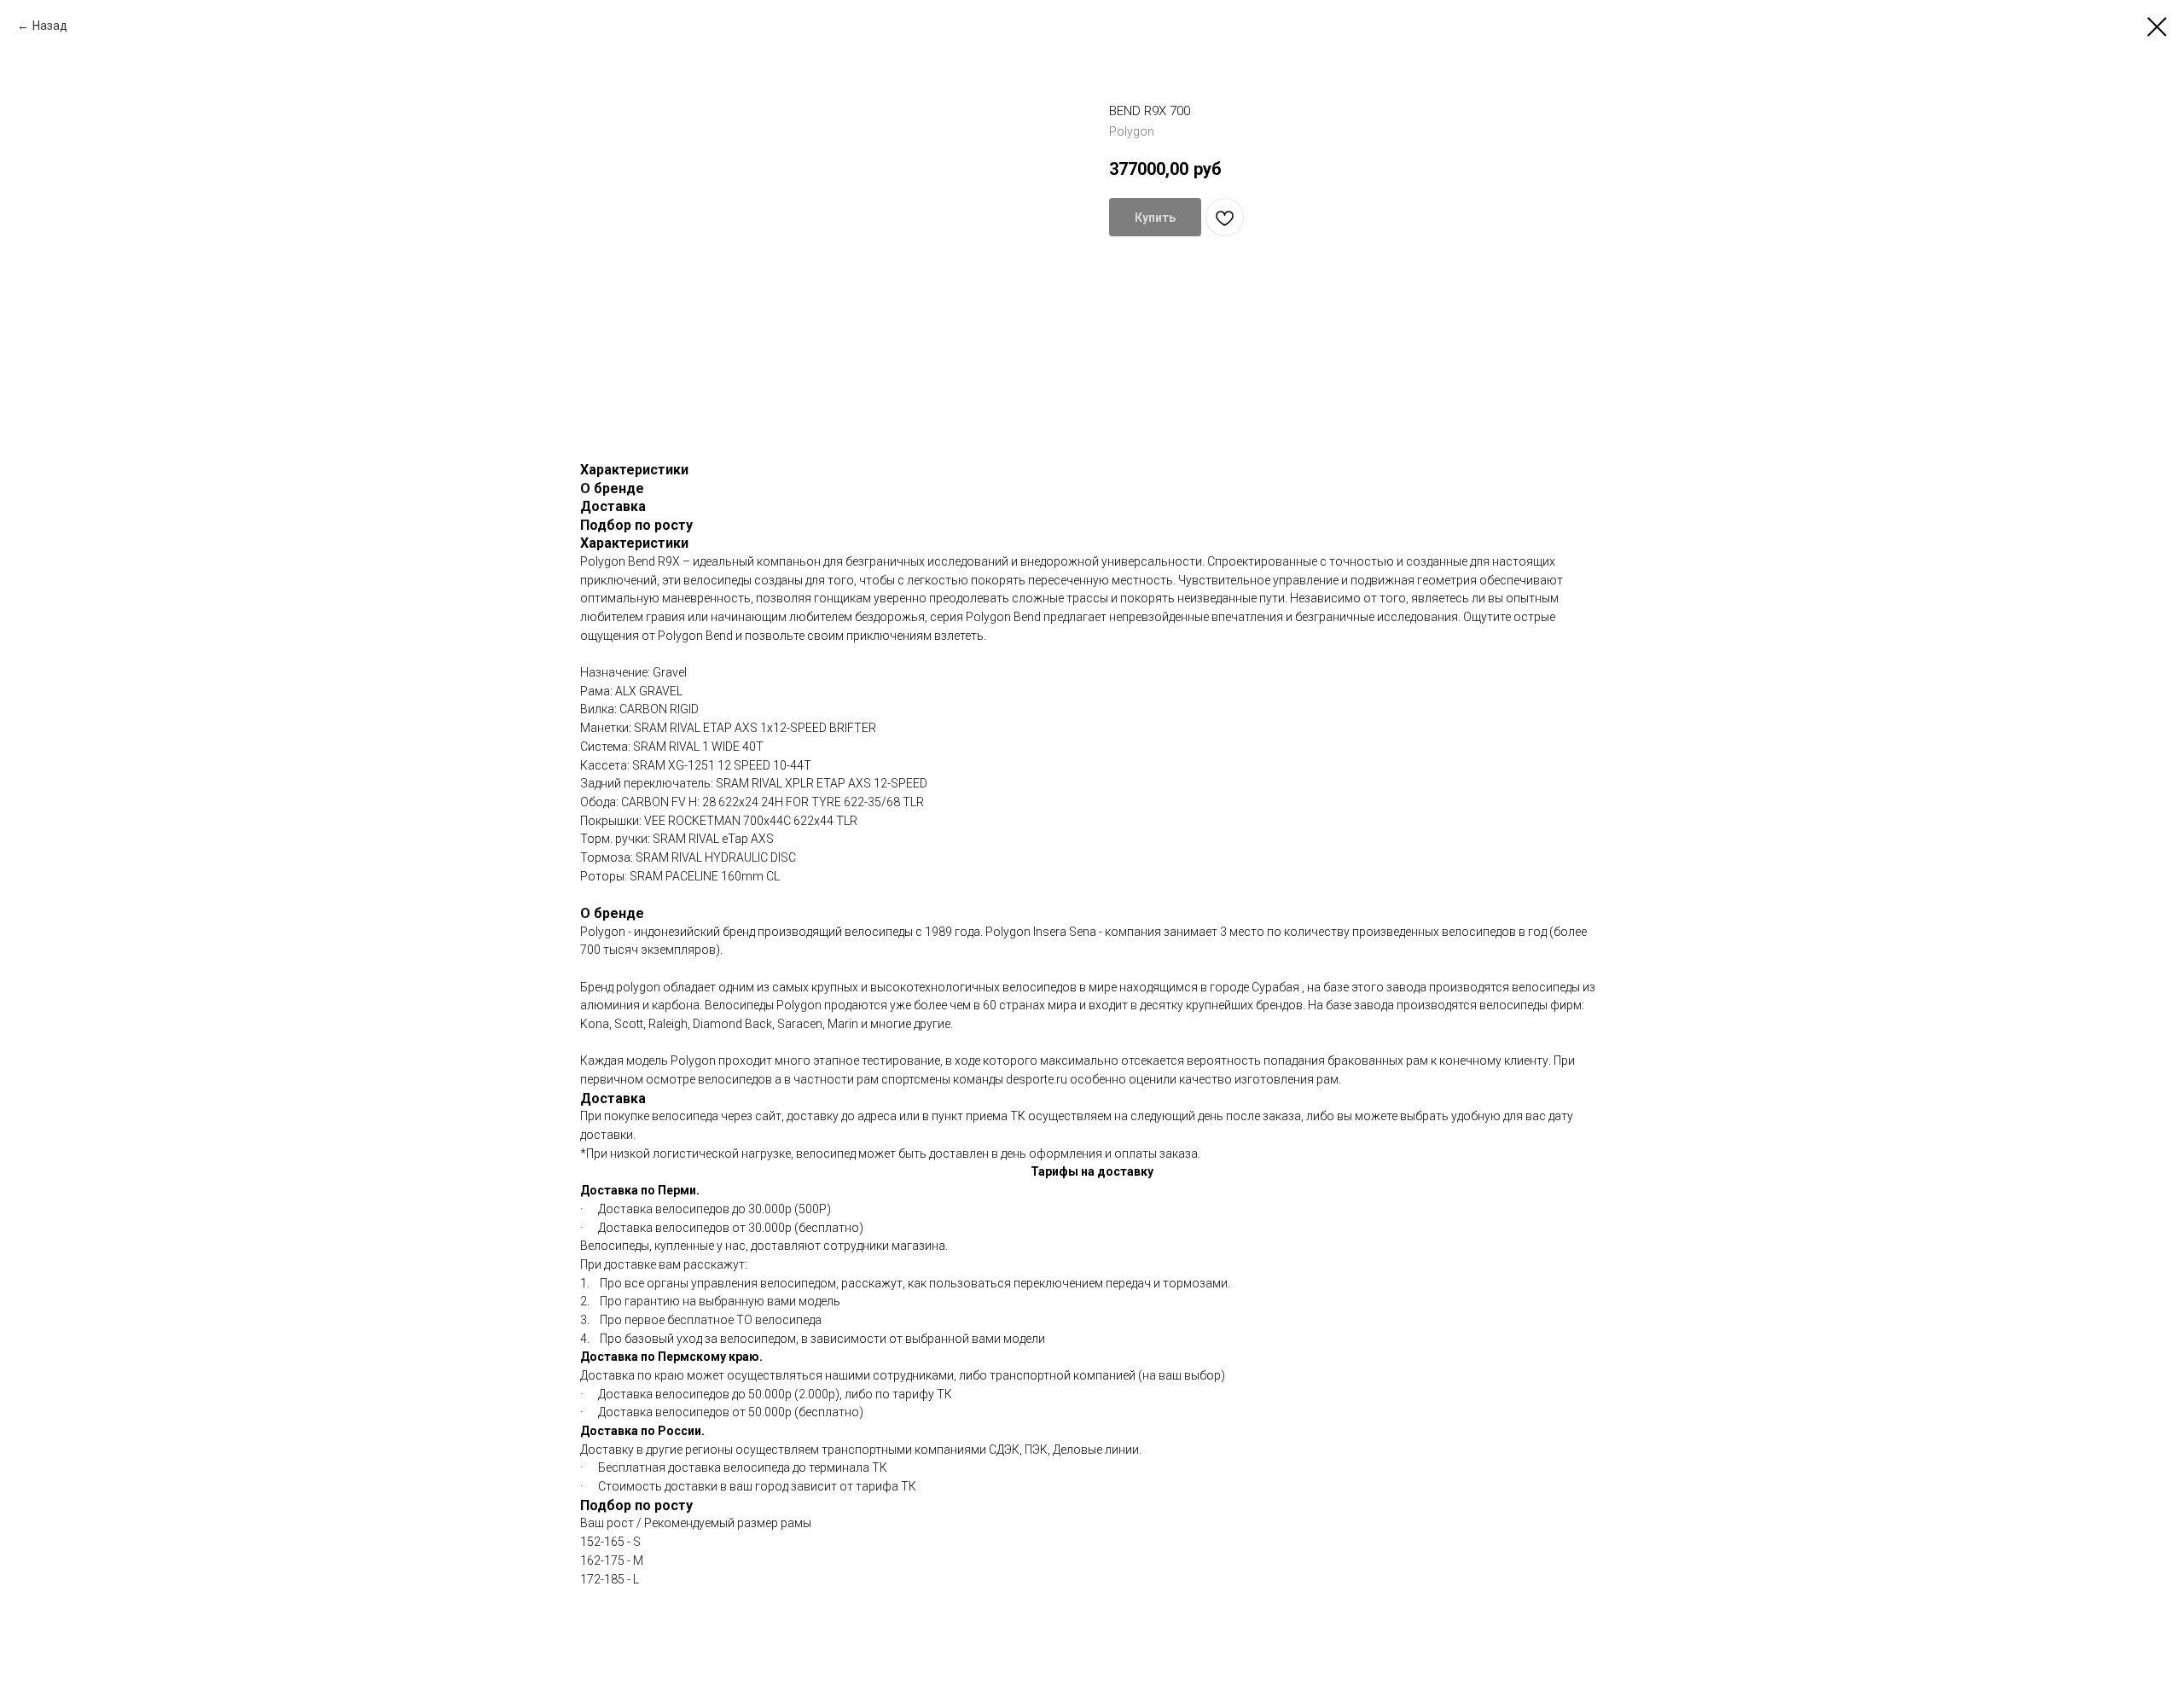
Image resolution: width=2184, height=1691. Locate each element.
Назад (50, 26)
